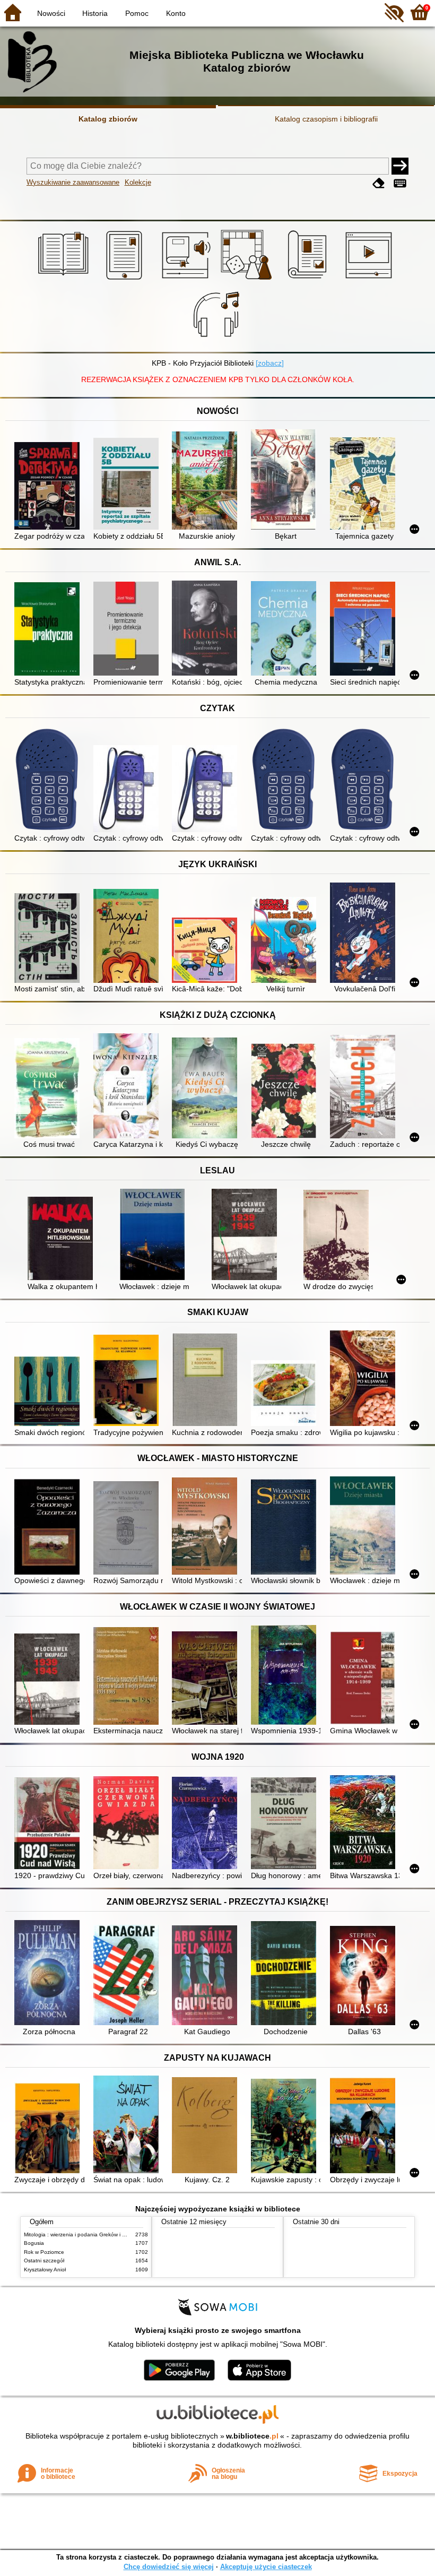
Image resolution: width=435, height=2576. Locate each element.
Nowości (51, 13)
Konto (176, 13)
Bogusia (34, 2243)
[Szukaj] (400, 166)
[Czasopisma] (309, 280)
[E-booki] (126, 280)
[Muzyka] (218, 340)
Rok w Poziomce (44, 2252)
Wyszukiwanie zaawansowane (73, 182)
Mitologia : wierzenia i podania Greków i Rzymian (83, 2234)
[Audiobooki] (187, 280)
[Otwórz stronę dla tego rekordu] (49, 487)
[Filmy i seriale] (371, 280)
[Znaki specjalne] (400, 183)
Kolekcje (138, 182)
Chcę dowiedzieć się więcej (169, 2567)
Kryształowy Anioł (45, 2270)
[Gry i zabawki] (248, 280)
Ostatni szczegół (44, 2261)
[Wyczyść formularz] (379, 183)
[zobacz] (270, 363)
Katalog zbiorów (108, 119)
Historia (95, 13)
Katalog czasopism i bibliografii (326, 119)
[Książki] (65, 280)
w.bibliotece (252, 2436)
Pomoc (137, 13)
